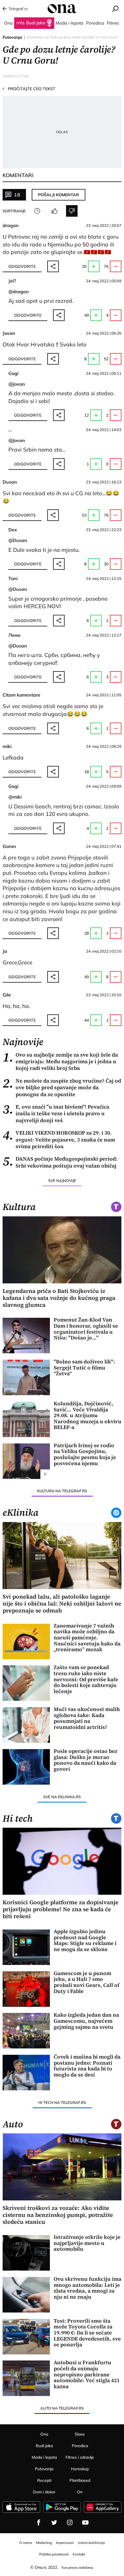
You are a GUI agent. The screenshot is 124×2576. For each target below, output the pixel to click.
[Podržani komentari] (55, 211)
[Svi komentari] (37, 211)
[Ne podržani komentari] (72, 211)
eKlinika (21, 1512)
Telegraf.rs (18, 9)
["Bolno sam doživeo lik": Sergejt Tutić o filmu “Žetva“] (26, 1377)
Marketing (44, 2543)
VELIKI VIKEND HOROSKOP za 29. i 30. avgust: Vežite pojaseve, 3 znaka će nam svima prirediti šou (59, 1139)
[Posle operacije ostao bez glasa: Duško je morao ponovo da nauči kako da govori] (26, 1767)
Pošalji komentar (59, 195)
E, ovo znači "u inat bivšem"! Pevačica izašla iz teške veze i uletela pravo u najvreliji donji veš (56, 1113)
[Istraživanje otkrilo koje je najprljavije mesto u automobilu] (26, 2253)
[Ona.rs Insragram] (70, 2523)
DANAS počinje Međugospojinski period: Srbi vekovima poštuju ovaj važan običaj (60, 1162)
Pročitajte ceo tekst (29, 88)
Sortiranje (14, 211)
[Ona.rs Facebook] (39, 2523)
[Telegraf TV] (85, 2523)
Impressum (65, 2543)
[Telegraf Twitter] (54, 2523)
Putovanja (12, 37)
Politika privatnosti (54, 2554)
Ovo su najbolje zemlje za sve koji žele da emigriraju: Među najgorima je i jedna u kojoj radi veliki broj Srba (60, 1061)
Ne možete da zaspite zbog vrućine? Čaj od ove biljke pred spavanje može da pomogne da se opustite (62, 1087)
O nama (26, 2543)
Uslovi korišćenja (91, 2543)
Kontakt (79, 2554)
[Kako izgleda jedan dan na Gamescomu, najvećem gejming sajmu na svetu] (26, 2031)
